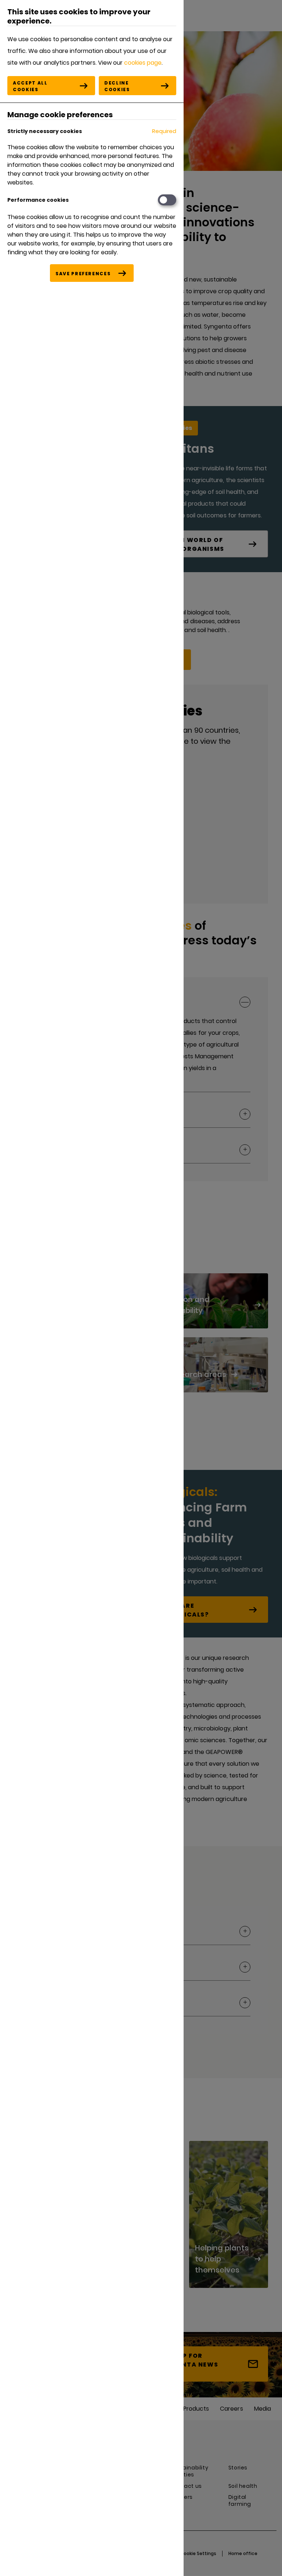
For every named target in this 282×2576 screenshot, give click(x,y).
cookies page (143, 63)
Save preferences (83, 274)
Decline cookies (117, 86)
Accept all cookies (30, 86)
